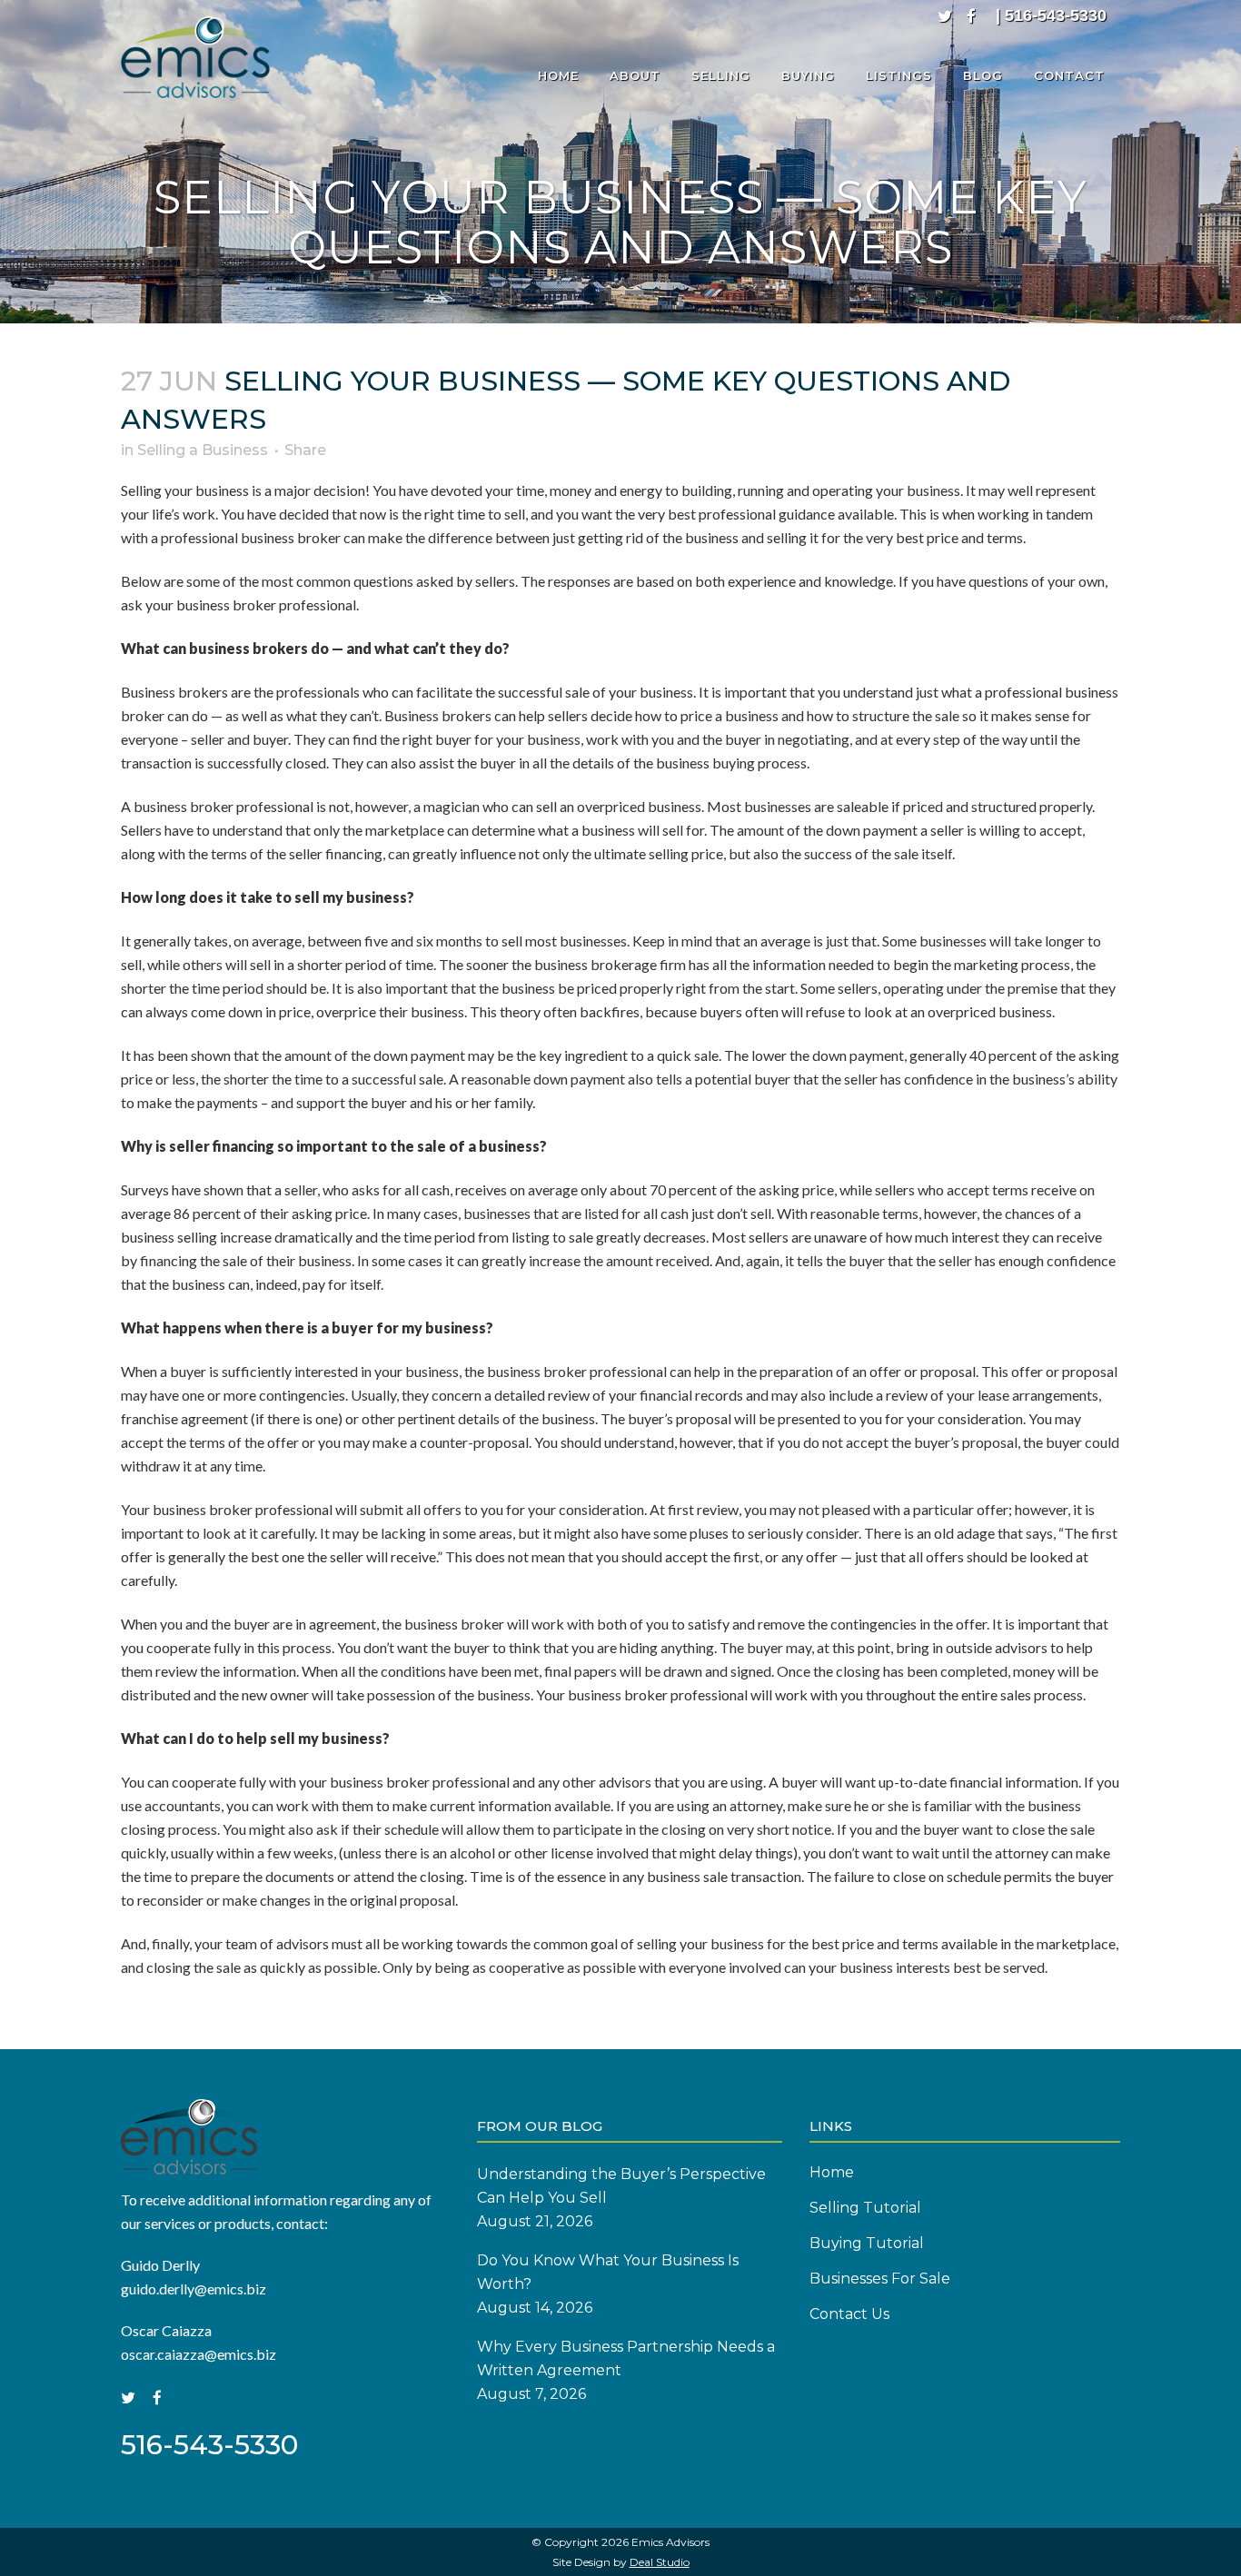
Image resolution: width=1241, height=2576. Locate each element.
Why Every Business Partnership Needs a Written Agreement (626, 2358)
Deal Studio (660, 2562)
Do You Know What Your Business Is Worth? (608, 2272)
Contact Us (849, 2314)
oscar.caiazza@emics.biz (199, 2354)
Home (832, 2172)
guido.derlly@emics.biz (194, 2289)
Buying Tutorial (867, 2243)
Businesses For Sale (880, 2279)
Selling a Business (203, 450)
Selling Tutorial (865, 2208)
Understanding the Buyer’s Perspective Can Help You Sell (621, 2186)
